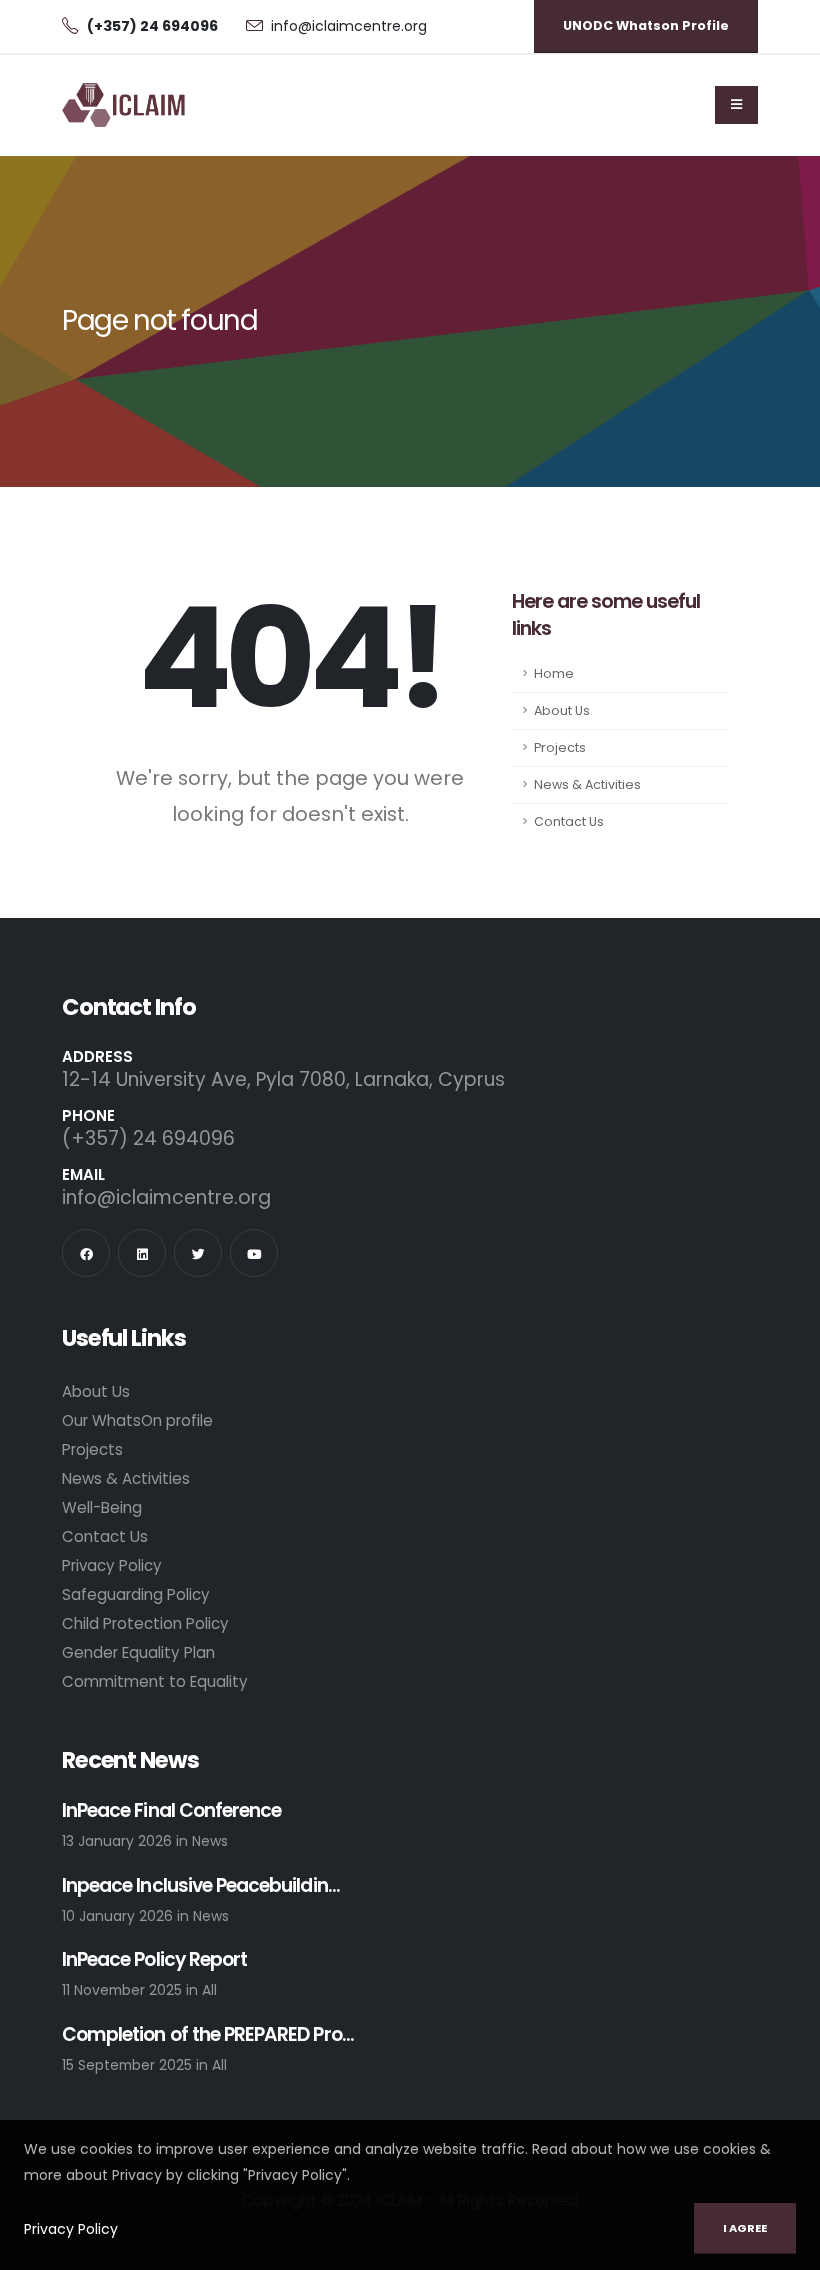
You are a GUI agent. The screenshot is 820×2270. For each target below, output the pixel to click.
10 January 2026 (119, 1916)
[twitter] (198, 1253)
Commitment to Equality (155, 1681)
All (209, 1990)
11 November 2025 (124, 1990)
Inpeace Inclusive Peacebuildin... (201, 1886)
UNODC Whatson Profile (646, 25)
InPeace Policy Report (154, 1960)
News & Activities (587, 784)
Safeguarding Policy (136, 1594)
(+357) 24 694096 (148, 1138)
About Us (562, 710)
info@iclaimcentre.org (349, 26)
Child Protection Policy (145, 1623)
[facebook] (86, 1253)
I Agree (745, 2228)
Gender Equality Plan (138, 1652)
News (210, 1841)
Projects (560, 747)
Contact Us (569, 821)
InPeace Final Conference (171, 1811)
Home (554, 673)
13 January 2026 (119, 1841)
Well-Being (102, 1507)
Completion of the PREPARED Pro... (208, 2035)
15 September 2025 (129, 2065)
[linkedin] (142, 1253)
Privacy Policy (71, 2229)
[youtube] (254, 1253)
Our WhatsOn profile (137, 1420)
